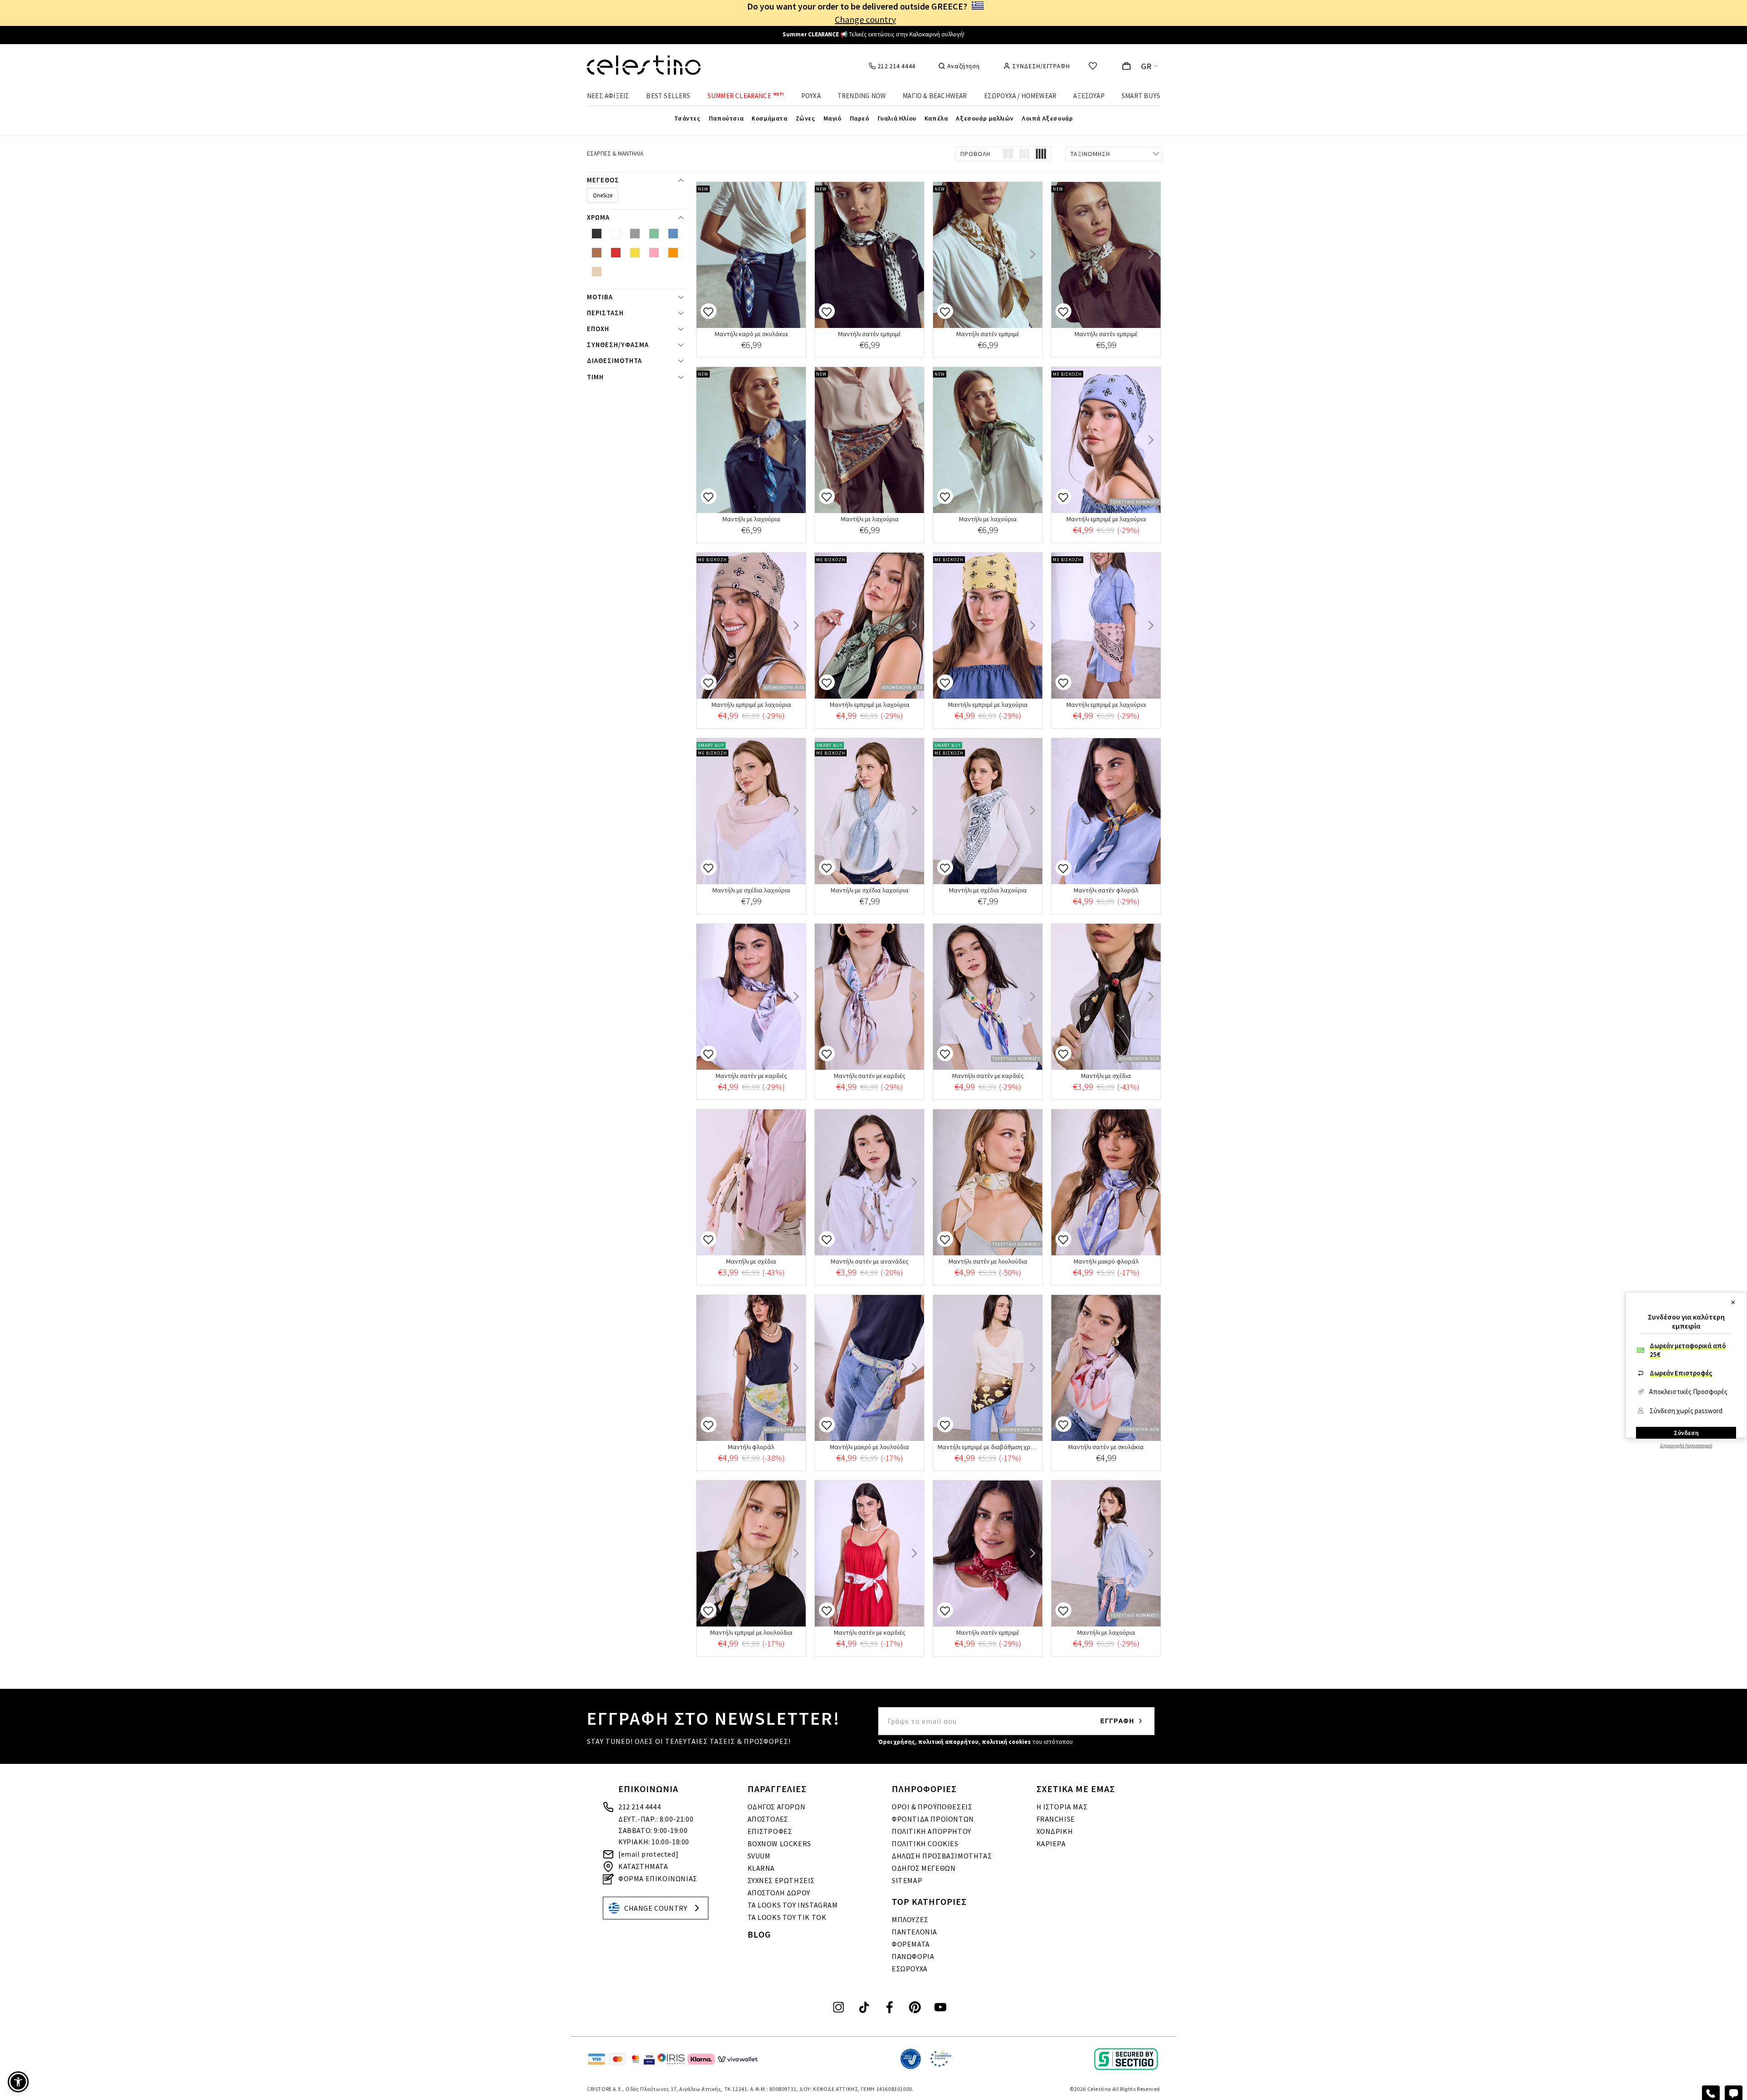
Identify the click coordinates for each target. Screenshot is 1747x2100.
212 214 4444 (639, 1807)
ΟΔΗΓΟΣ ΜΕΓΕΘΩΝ (924, 1868)
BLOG (759, 1934)
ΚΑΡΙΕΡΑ (1051, 1843)
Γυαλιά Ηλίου (897, 118)
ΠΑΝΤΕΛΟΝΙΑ (914, 1932)
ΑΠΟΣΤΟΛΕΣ (768, 1819)
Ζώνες (805, 118)
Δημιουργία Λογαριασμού (1686, 1445)
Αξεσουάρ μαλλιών (985, 118)
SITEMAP (907, 1880)
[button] (18, 2082)
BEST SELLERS (668, 96)
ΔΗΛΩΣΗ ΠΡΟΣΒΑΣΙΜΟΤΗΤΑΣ (942, 1856)
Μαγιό (833, 118)
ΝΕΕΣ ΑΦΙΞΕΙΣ (608, 96)
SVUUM (759, 1856)
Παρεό (860, 118)
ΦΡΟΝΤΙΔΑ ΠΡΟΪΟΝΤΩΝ (933, 1819)
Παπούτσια (726, 118)
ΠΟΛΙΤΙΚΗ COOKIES (925, 1843)
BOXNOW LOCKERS (779, 1843)
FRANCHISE (1056, 1819)
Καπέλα (936, 118)
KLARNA (761, 1868)
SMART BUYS (1141, 96)
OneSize (603, 195)
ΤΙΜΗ (595, 377)
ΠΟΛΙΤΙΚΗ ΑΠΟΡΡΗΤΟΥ (932, 1831)
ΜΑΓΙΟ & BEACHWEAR (935, 96)
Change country (865, 19)
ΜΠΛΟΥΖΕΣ (910, 1919)
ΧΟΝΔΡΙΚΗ (1055, 1831)
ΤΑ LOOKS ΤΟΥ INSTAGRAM (793, 1905)
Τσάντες (687, 118)
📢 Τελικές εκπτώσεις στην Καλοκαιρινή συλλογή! (873, 34)
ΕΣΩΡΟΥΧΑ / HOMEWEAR (1020, 96)
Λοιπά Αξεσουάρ (1047, 118)
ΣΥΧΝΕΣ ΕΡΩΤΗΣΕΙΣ (781, 1880)
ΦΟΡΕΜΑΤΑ (911, 1944)
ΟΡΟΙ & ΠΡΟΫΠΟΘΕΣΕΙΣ (932, 1807)
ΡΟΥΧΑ (811, 96)
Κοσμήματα (769, 118)
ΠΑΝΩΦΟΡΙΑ (913, 1956)
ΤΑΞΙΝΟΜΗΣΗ (1090, 154)
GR (1146, 66)
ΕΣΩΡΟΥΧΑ (910, 1969)
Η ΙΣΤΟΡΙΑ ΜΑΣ (1062, 1807)
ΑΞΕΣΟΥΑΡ (1089, 96)
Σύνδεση (1686, 1433)
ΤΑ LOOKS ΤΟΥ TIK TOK (787, 1917)
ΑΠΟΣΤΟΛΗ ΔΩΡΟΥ (779, 1893)
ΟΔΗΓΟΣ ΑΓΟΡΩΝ (777, 1807)
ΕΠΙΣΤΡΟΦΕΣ (770, 1831)
